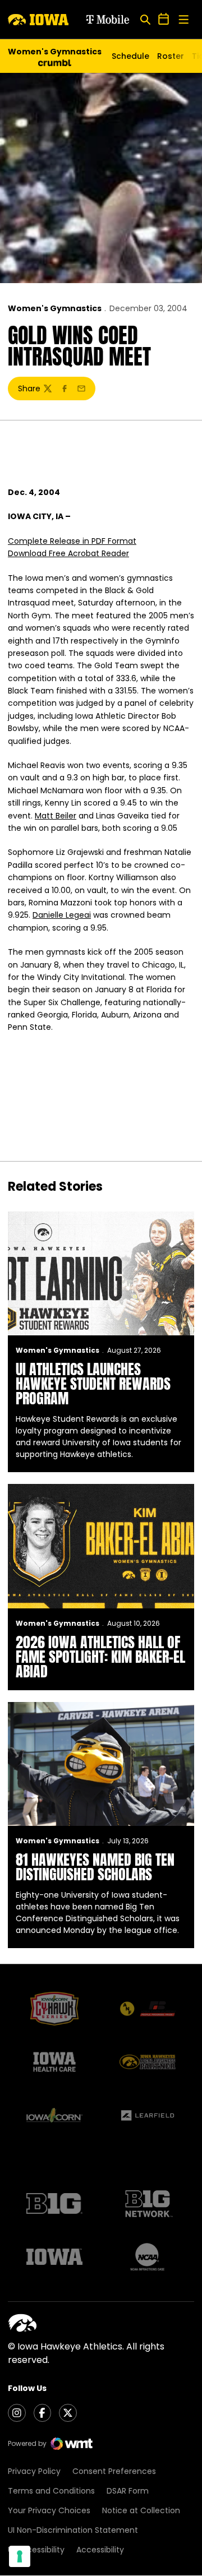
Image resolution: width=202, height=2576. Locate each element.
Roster (171, 56)
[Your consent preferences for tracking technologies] (20, 2556)
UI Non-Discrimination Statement (73, 2530)
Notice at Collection (141, 2510)
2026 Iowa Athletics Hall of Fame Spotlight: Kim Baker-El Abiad (100, 1657)
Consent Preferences (114, 2471)
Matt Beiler (56, 816)
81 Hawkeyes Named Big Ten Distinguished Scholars (95, 1867)
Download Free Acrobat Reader (68, 553)
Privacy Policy (34, 2471)
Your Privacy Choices (49, 2510)
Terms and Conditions (51, 2491)
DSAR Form (128, 2491)
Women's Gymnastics (55, 308)
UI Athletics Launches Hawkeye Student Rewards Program (93, 1384)
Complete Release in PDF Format (72, 541)
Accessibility (100, 2550)
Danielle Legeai (62, 915)
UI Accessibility (36, 2550)
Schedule (130, 56)
